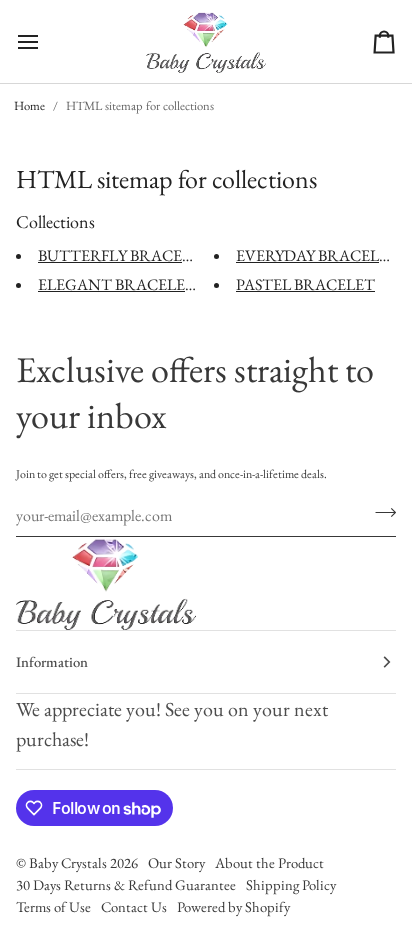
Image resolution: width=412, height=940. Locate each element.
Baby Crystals (69, 862)
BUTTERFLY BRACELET (124, 255)
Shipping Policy (291, 884)
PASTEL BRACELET (305, 284)
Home (29, 105)
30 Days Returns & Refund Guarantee (126, 884)
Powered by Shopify (233, 906)
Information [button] (52, 661)
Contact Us (134, 906)
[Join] (379, 513)
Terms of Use (53, 906)
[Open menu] (46, 41)
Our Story (176, 862)
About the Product (269, 862)
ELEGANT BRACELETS (120, 284)
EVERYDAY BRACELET (317, 255)
